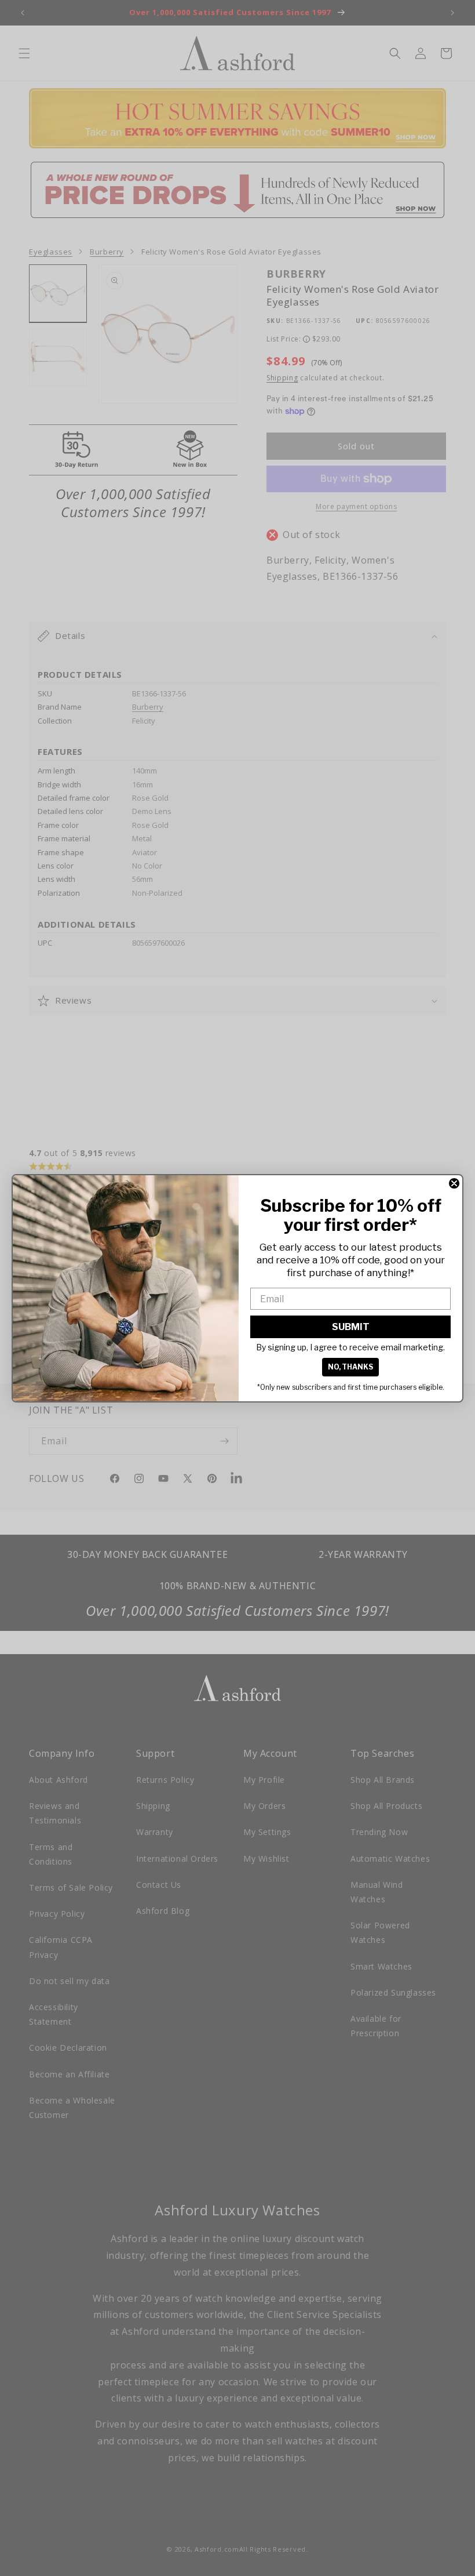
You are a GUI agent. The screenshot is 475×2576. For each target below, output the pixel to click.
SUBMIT (351, 1327)
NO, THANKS (350, 1367)
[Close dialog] (454, 1183)
